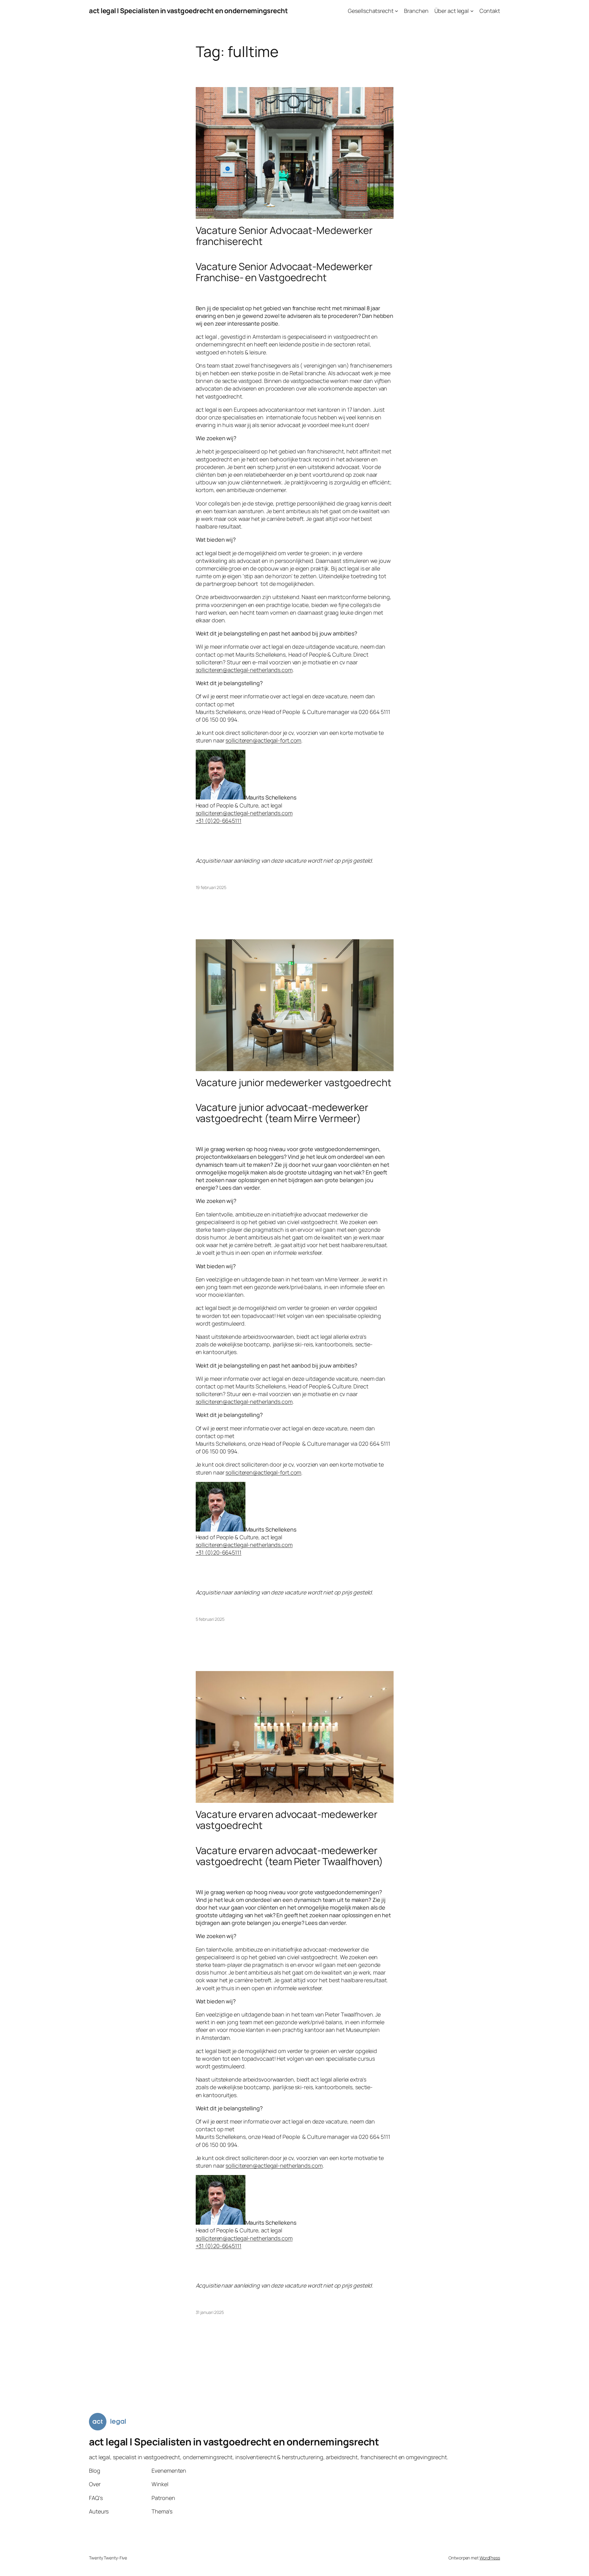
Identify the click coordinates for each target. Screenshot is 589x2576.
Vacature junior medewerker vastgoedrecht (294, 1082)
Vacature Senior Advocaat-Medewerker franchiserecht (284, 236)
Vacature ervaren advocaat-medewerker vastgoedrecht (287, 1820)
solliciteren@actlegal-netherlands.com (244, 670)
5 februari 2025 (210, 1619)
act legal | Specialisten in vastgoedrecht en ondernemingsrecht (188, 11)
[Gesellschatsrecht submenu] (397, 11)
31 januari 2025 (210, 2312)
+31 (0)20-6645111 (219, 821)
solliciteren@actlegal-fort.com (263, 740)
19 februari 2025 (211, 887)
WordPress (490, 2558)
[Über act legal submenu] (472, 11)
